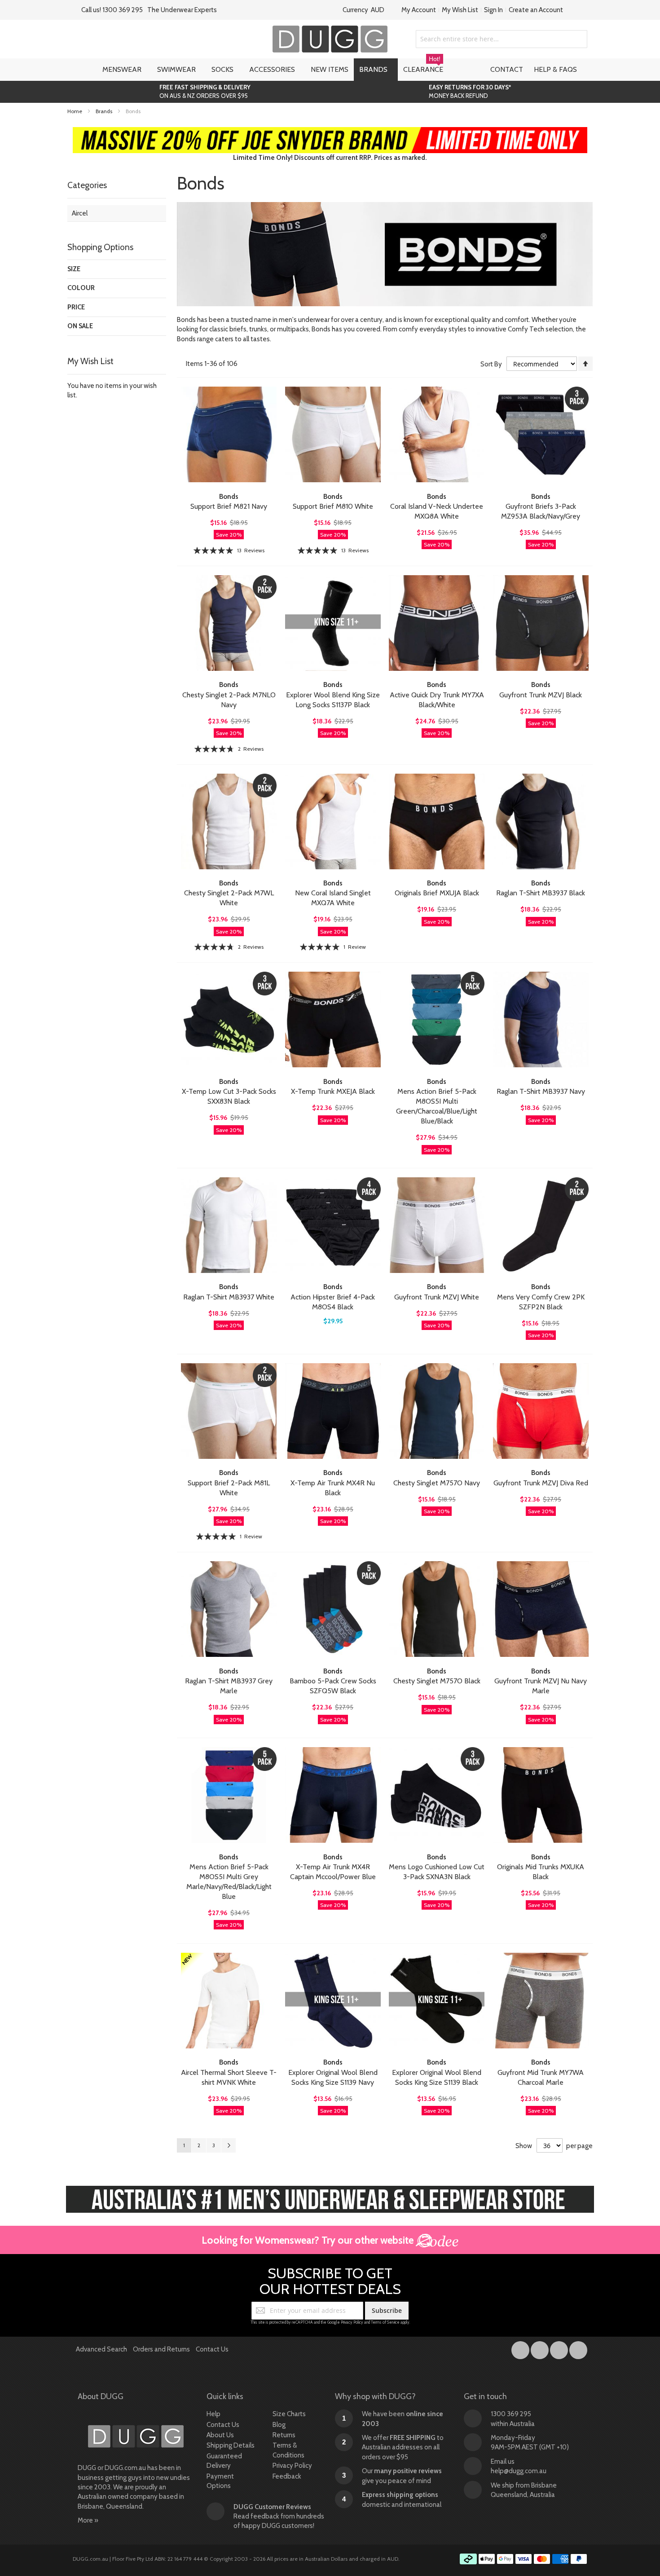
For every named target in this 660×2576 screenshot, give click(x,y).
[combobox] (502, 39)
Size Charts (289, 2414)
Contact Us (212, 2349)
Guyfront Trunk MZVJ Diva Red (541, 1483)
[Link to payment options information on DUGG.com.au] (524, 2560)
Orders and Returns (161, 2349)
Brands (105, 111)
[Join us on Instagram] (540, 2348)
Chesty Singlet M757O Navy (437, 1483)
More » (88, 2520)
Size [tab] (74, 269)
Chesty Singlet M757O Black (437, 1681)
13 (251, 550)
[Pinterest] (578, 2348)
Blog (279, 2425)
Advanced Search (101, 2349)
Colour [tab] (81, 288)
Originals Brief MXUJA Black (437, 893)
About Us (220, 2435)
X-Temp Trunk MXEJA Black (333, 1091)
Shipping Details (231, 2445)
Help (213, 2414)
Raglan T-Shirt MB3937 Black (541, 893)
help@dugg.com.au (519, 2471)
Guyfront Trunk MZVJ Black (541, 695)
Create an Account (536, 10)
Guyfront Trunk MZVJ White (437, 1297)
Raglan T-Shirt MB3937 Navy (541, 1091)
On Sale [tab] (80, 326)
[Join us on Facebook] (521, 2348)
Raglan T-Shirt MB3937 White (229, 1297)
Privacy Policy (352, 2322)
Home (75, 111)
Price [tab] (76, 307)
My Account (419, 10)
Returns (284, 2435)
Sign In (493, 10)
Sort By (491, 364)
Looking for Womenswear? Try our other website (309, 2240)
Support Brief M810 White (333, 506)
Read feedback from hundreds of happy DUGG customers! (279, 2517)
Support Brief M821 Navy (229, 506)
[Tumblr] (560, 2348)
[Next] (229, 2145)
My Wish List (460, 10)
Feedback (287, 2476)
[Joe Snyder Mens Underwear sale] (330, 132)
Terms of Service (385, 2322)
